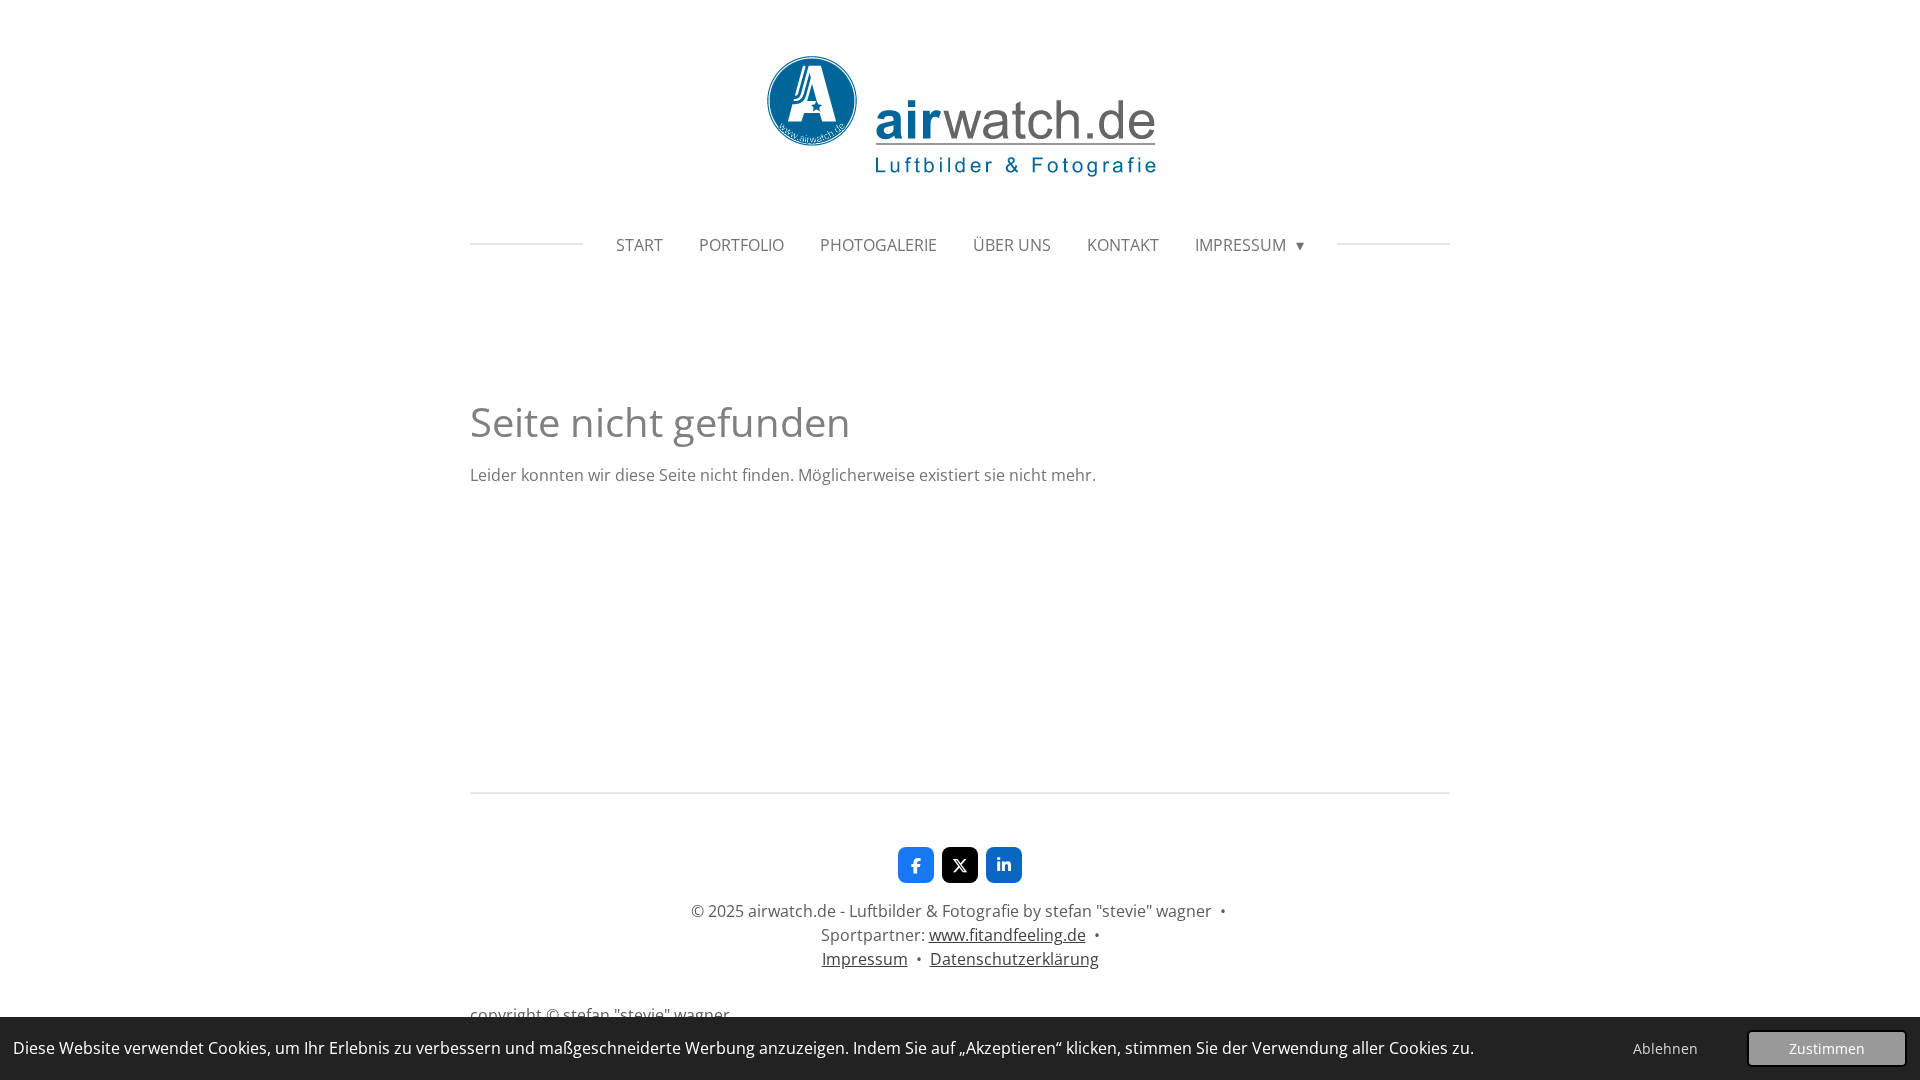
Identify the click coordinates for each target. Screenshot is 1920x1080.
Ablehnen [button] (1665, 1048)
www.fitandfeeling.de (1007, 935)
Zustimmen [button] (1827, 1048)
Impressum (865, 959)
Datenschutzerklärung (1014, 959)
